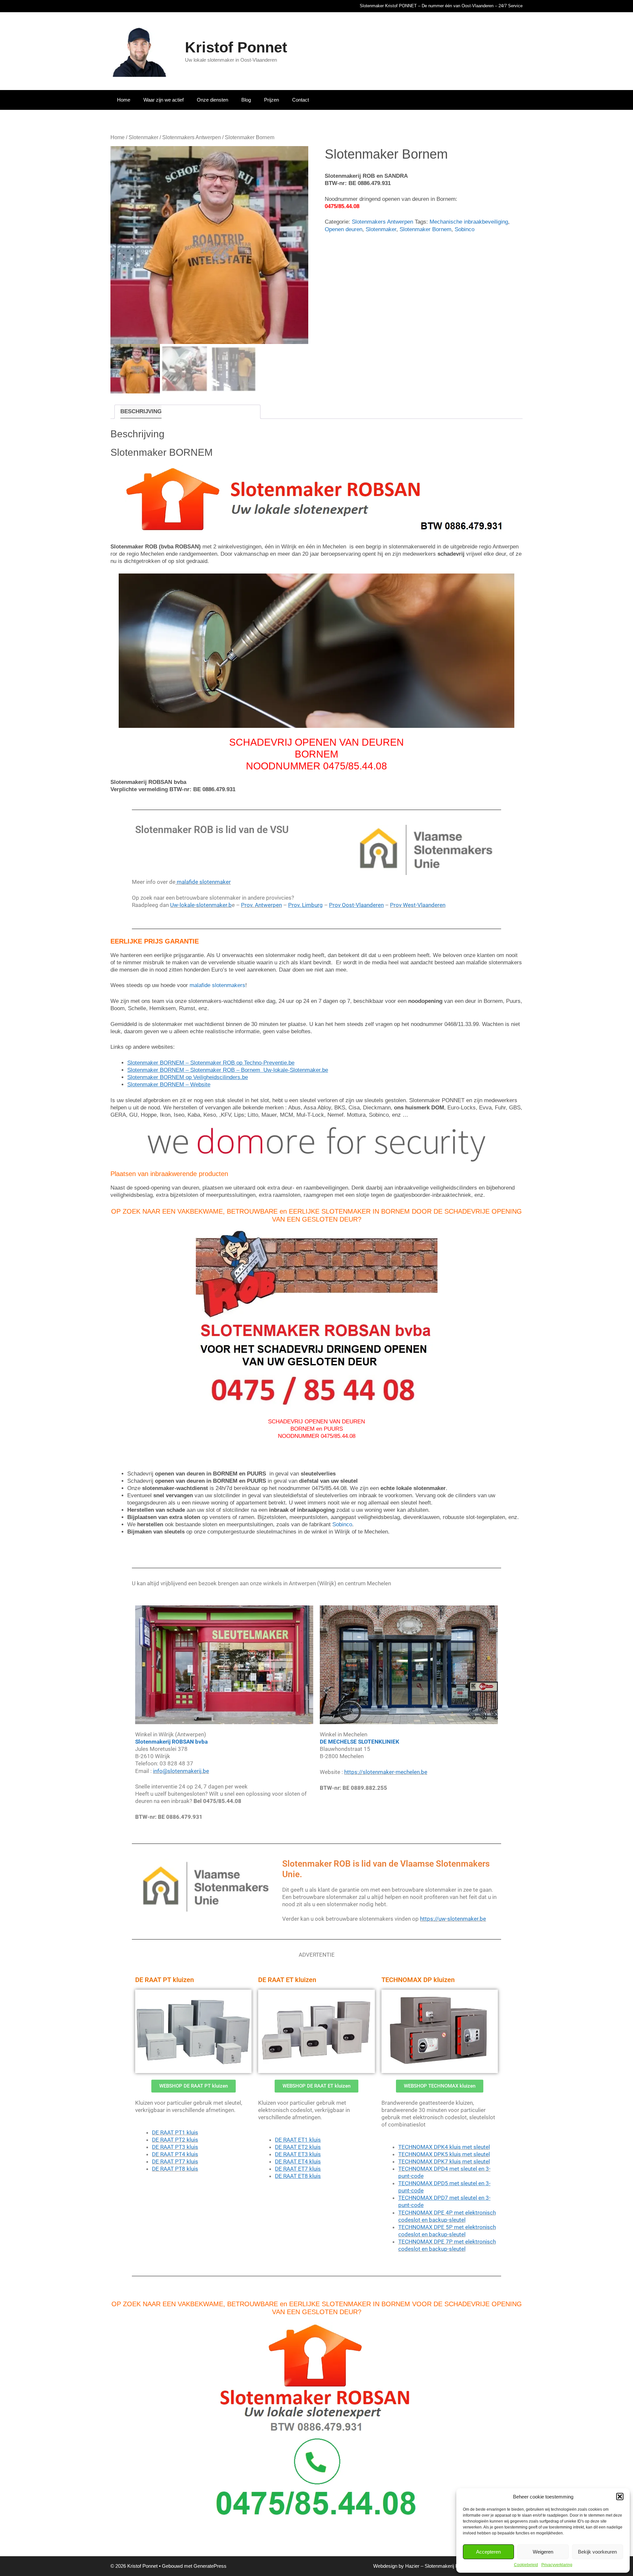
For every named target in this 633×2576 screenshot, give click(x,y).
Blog (246, 100)
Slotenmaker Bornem (425, 229)
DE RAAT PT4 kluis (175, 2154)
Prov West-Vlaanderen (418, 905)
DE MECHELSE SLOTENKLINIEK (360, 1742)
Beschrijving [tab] (141, 411)
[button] (620, 2497)
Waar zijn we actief (164, 100)
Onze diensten (212, 100)
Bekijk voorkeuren (597, 2552)
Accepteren (488, 2552)
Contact (301, 100)
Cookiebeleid (526, 2565)
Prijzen (271, 100)
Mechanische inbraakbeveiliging (469, 222)
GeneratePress (210, 2566)
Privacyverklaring (557, 2565)
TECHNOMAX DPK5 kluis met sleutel (444, 2154)
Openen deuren (344, 229)
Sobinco (465, 229)
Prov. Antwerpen (261, 905)
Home (124, 100)
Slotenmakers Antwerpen (192, 137)
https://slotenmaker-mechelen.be (386, 1772)
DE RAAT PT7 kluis (175, 2161)
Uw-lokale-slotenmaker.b (201, 905)
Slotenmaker (143, 137)
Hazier (412, 2566)
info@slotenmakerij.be (181, 1771)
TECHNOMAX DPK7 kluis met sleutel (444, 2161)
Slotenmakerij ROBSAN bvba (171, 1742)
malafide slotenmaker (203, 882)
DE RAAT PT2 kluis (175, 2140)
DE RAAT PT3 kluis (175, 2147)
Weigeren (543, 2552)
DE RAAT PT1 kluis (175, 2132)
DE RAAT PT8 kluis (175, 2169)
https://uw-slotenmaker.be (453, 1919)
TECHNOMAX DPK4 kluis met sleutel (444, 2147)
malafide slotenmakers (217, 986)
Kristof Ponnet (236, 47)
